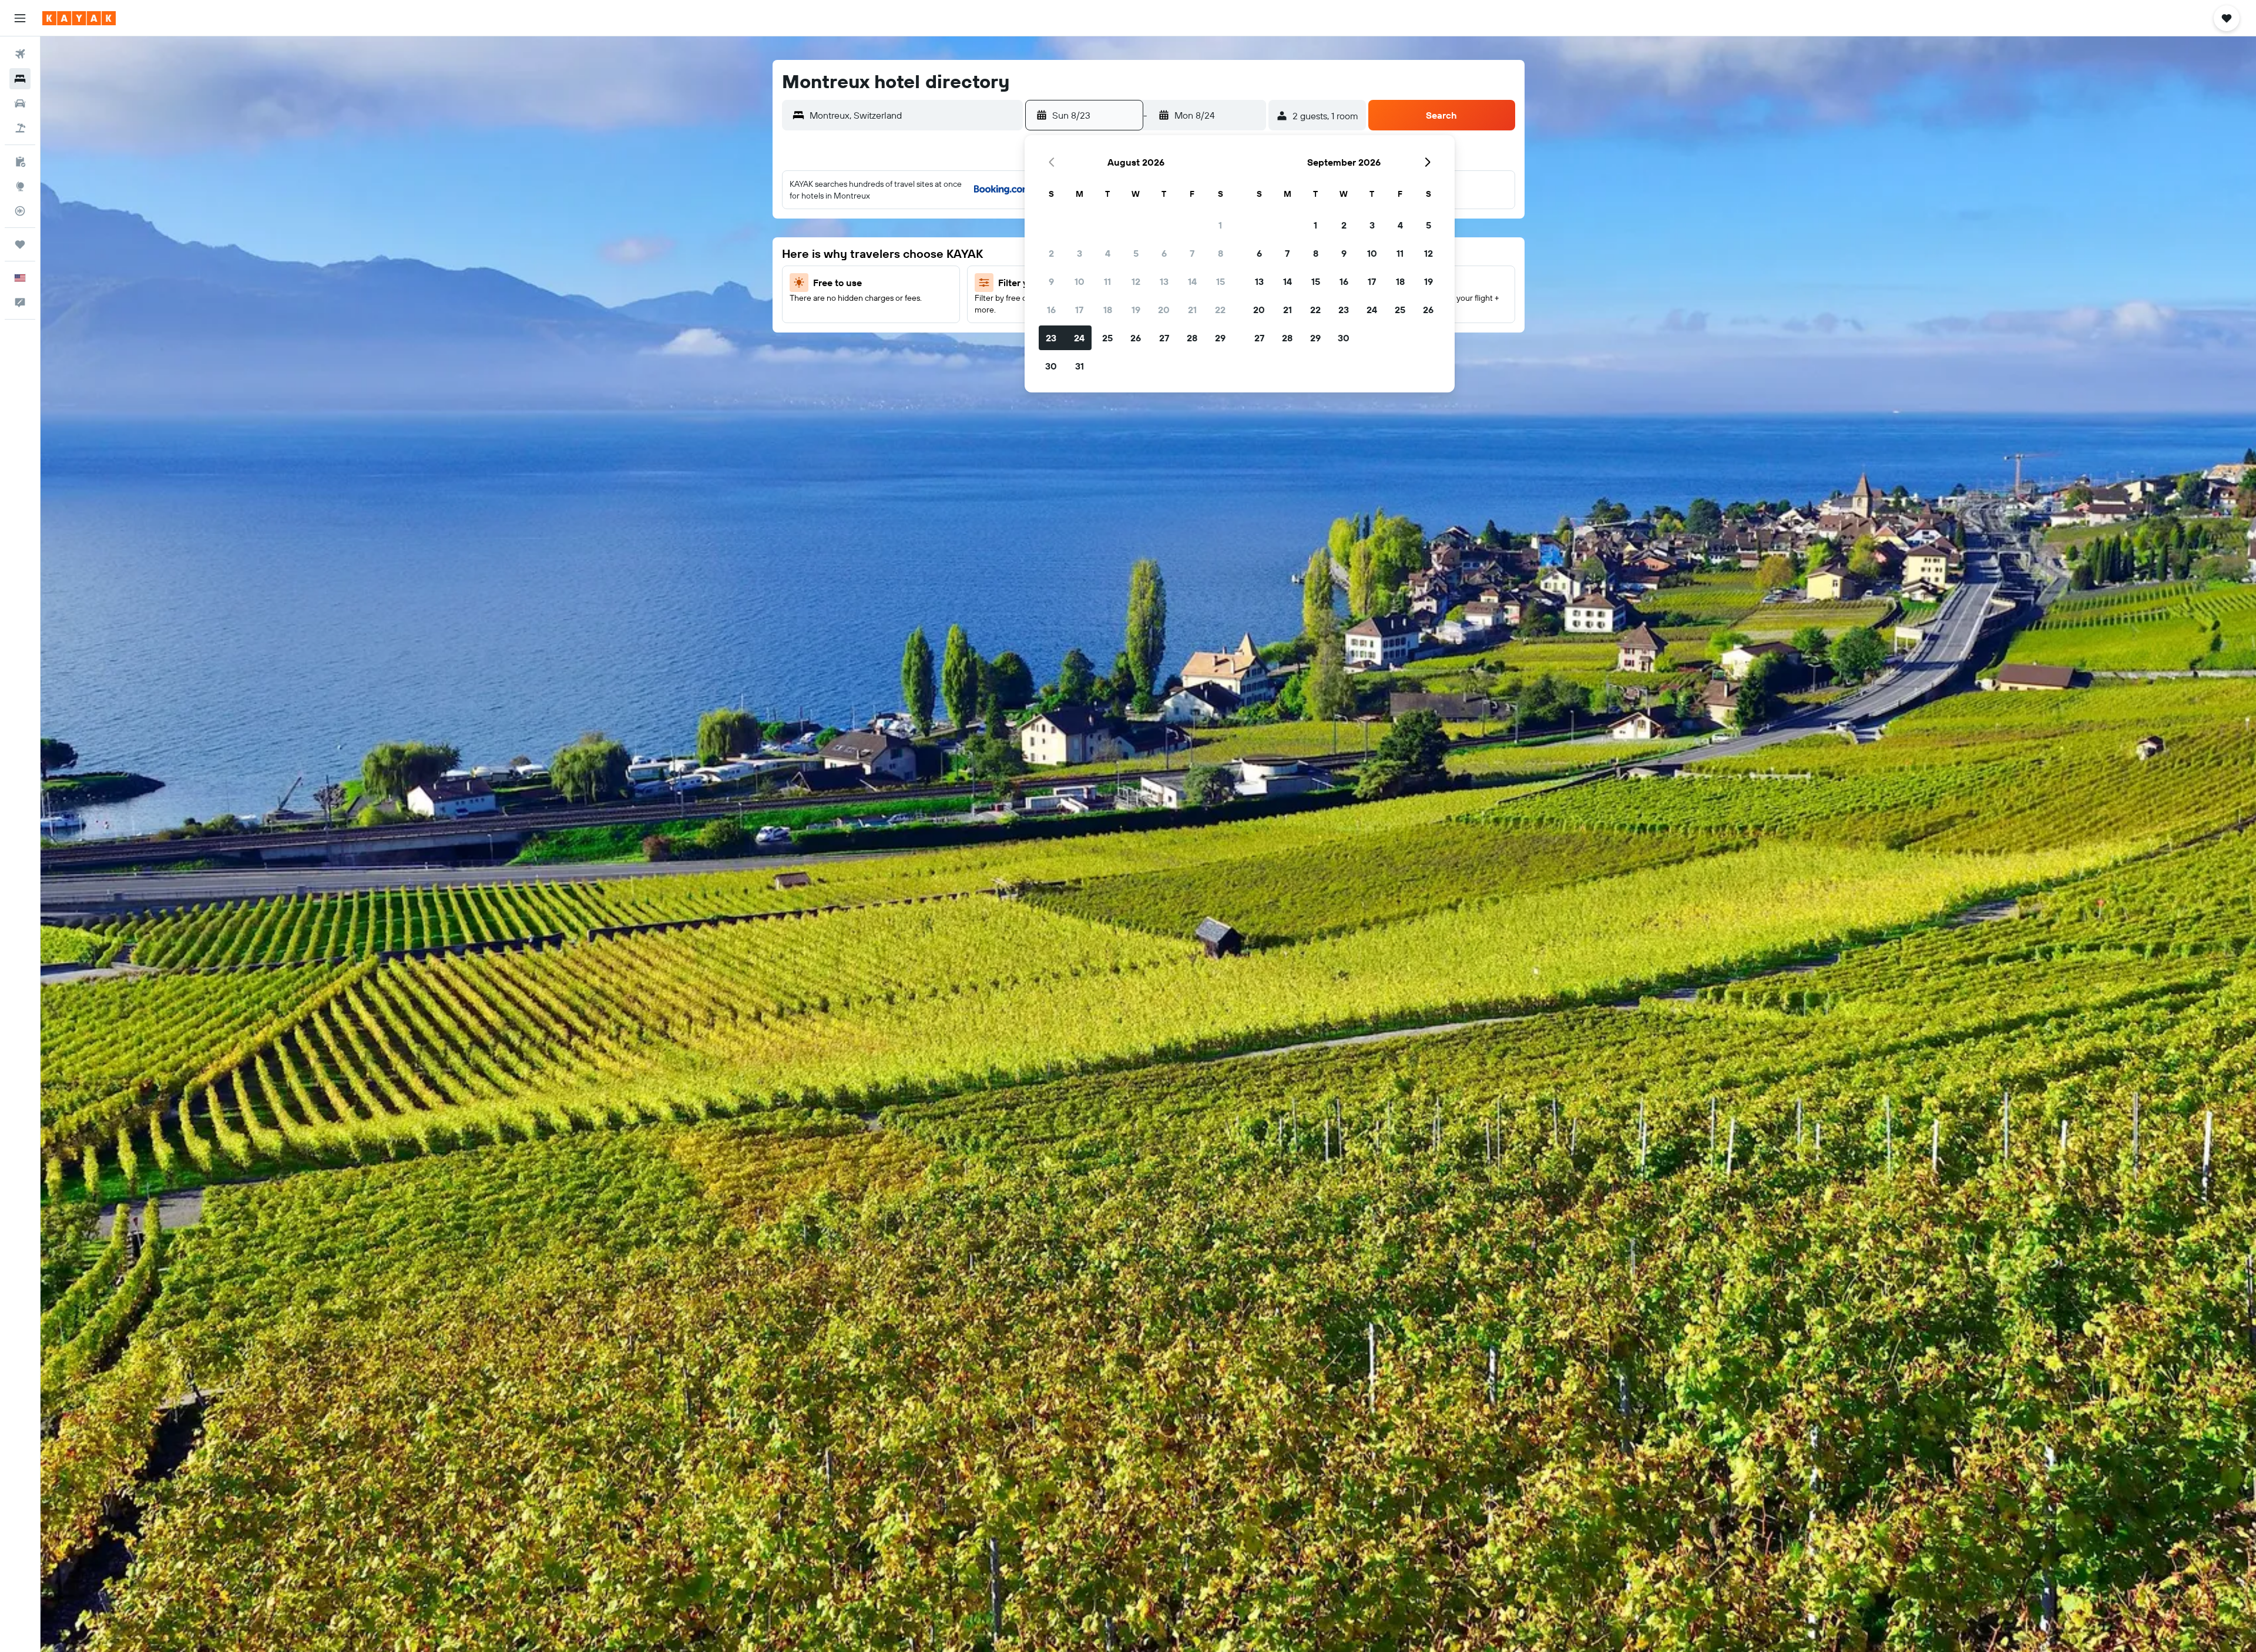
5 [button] (1136, 253)
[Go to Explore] (20, 186)
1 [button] (1220, 225)
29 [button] (1220, 338)
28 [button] (1192, 338)
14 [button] (1192, 281)
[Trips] (20, 244)
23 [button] (1051, 338)
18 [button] (1108, 310)
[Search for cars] (20, 103)
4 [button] (1108, 253)
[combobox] (913, 115)
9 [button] (1051, 281)
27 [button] (1164, 338)
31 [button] (1080, 366)
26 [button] (1136, 338)
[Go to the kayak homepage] (79, 18)
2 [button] (1051, 253)
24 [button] (1079, 338)
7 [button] (1192, 253)
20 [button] (1164, 310)
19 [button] (1136, 310)
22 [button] (1220, 310)
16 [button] (1051, 310)
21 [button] (1192, 310)
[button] (20, 18)
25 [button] (1107, 338)
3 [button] (1080, 253)
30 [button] (1051, 366)
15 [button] (1221, 281)
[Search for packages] (20, 128)
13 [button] (1164, 281)
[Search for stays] (20, 79)
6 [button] (1164, 253)
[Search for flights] (20, 54)
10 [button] (1080, 281)
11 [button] (1107, 281)
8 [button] (1221, 253)
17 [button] (1079, 310)
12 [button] (1136, 281)
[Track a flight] (20, 211)
